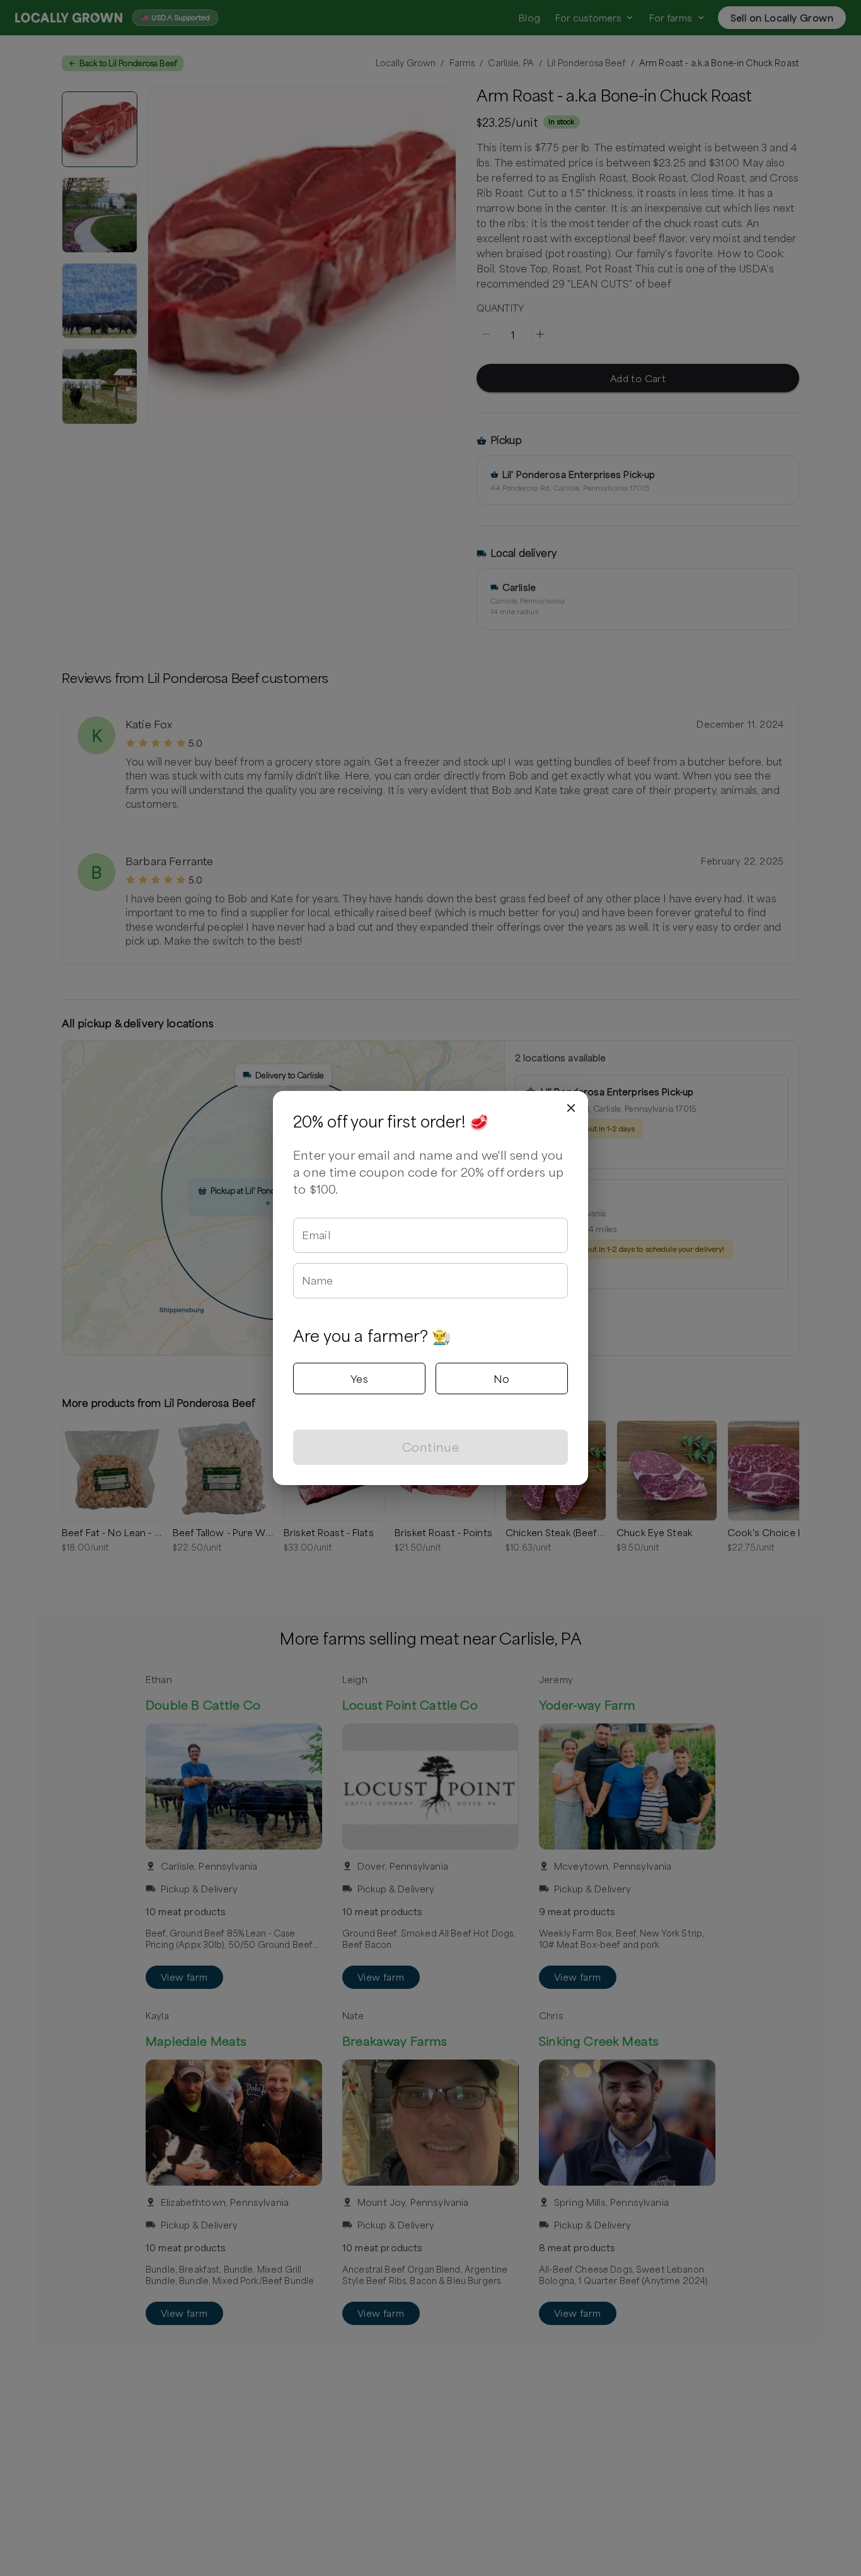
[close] (571, 1108)
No (502, 1378)
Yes (359, 1378)
